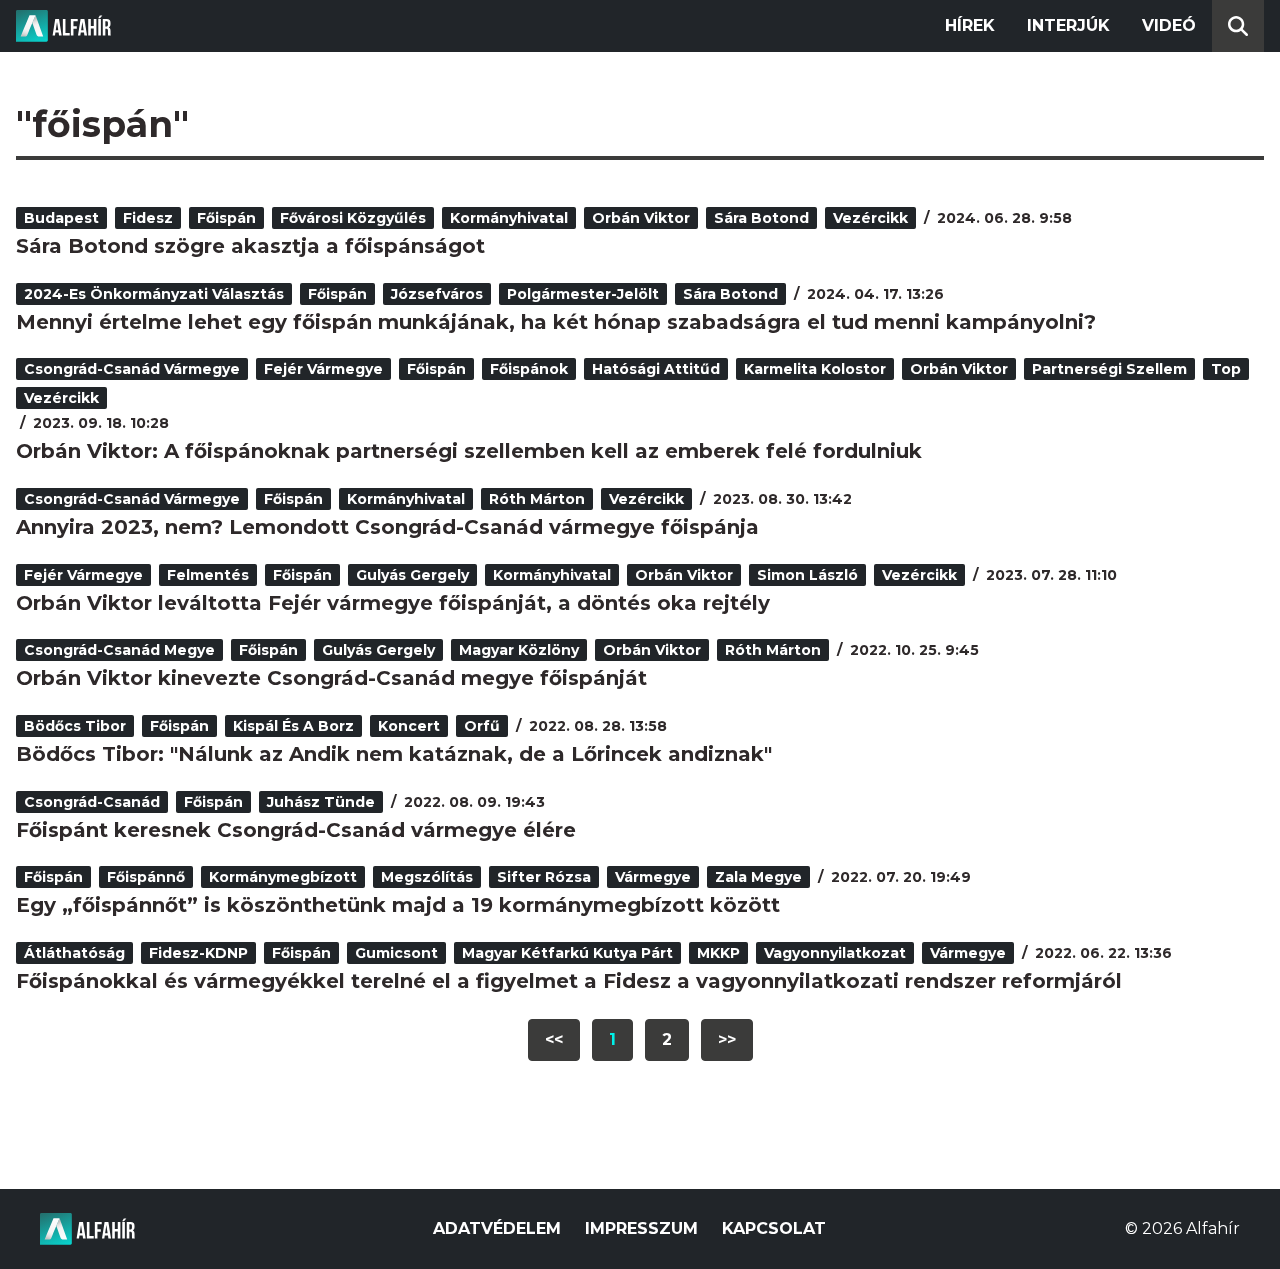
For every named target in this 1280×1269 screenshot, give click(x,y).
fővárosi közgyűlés (353, 218)
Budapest (61, 218)
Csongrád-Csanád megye (119, 650)
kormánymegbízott (283, 877)
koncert (409, 726)
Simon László (807, 575)
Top (1226, 369)
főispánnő (146, 877)
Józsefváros (437, 294)
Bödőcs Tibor (75, 726)
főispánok (529, 369)
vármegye (653, 877)
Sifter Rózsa (544, 877)
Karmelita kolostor (815, 369)
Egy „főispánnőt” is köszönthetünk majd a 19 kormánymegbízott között (398, 905)
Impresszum (641, 1228)
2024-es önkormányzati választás (154, 294)
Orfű (482, 726)
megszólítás (427, 877)
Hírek (970, 25)
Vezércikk (870, 218)
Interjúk (1068, 25)
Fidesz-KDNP (198, 953)
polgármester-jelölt (583, 294)
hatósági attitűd (656, 369)
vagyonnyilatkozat (835, 953)
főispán (226, 218)
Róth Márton (537, 499)
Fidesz (148, 218)
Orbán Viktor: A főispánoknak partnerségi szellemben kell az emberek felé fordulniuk (469, 451)
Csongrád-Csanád (92, 802)
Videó (1169, 25)
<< (554, 1039)
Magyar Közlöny (519, 650)
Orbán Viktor (641, 218)
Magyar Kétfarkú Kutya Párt (567, 953)
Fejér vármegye (323, 369)
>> (727, 1039)
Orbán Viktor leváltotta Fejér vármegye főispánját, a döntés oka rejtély (393, 603)
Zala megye (758, 877)
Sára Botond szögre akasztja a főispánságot (250, 246)
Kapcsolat (774, 1228)
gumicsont (396, 953)
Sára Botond (761, 218)
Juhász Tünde (321, 802)
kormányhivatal (509, 218)
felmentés (208, 575)
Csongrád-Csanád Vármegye (132, 369)
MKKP (718, 953)
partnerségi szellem (1109, 369)
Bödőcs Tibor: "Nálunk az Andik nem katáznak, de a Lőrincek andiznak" (394, 754)
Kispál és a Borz (293, 726)
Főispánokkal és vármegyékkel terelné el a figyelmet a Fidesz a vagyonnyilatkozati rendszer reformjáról (569, 981)
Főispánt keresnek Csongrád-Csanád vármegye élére (296, 830)
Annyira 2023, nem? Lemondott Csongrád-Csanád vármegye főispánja (387, 527)
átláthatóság (74, 953)
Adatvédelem (497, 1228)
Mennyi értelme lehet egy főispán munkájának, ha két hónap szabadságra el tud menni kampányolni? (556, 322)
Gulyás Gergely (412, 575)
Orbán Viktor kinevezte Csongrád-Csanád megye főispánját (331, 678)
